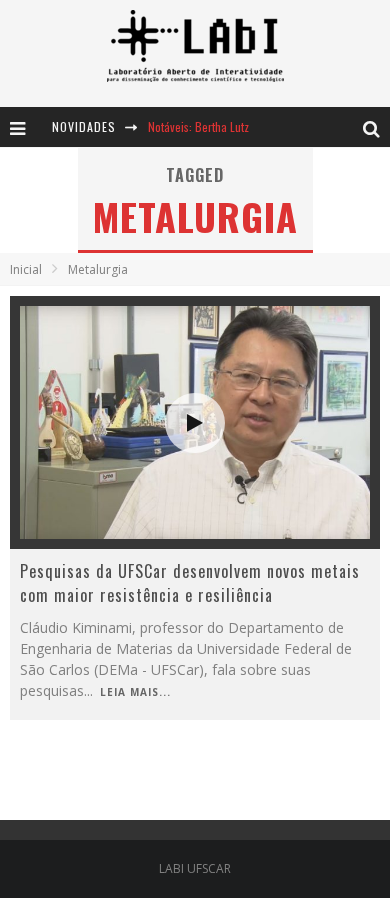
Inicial (26, 269)
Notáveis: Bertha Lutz (198, 126)
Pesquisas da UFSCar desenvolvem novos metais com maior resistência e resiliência (190, 583)
